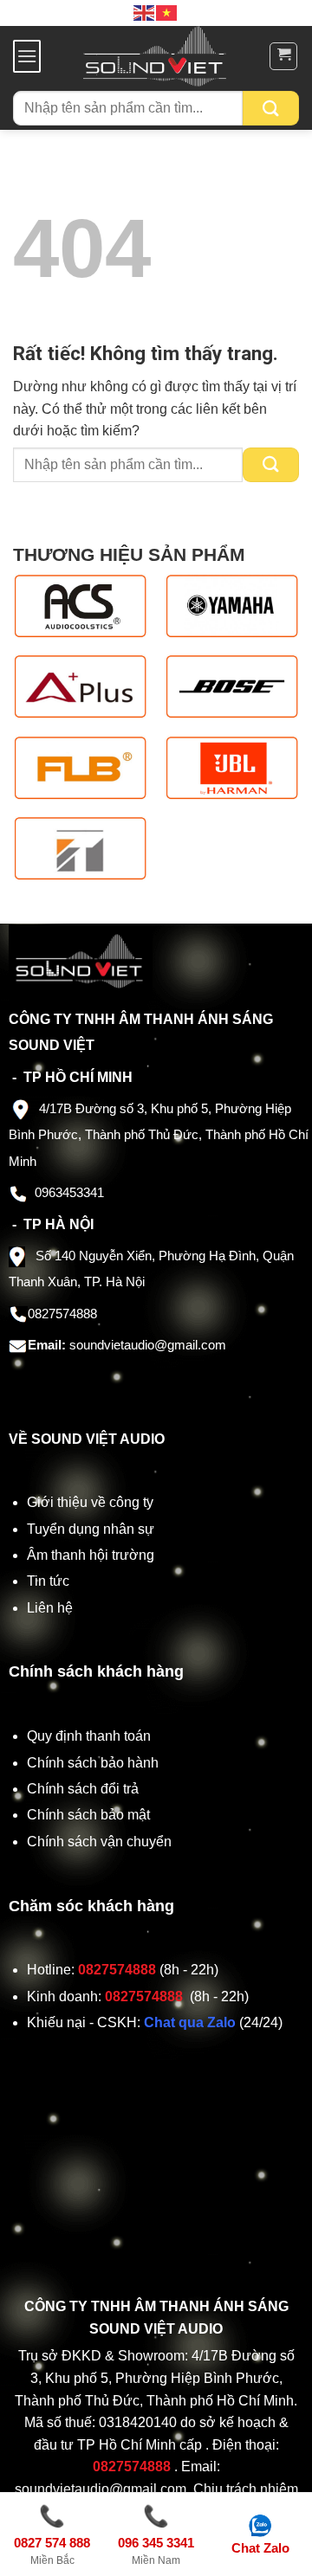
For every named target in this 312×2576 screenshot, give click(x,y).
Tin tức (48, 1581)
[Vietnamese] (167, 12)
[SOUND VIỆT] (155, 56)
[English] (145, 12)
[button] (27, 56)
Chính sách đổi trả (84, 1789)
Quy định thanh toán (92, 1736)
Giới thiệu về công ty (90, 1502)
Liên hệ (50, 1608)
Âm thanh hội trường (91, 1555)
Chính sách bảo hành (93, 1763)
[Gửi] (271, 108)
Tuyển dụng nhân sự (91, 1529)
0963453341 (69, 1192)
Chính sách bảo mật (88, 1815)
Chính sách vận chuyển (101, 1842)
